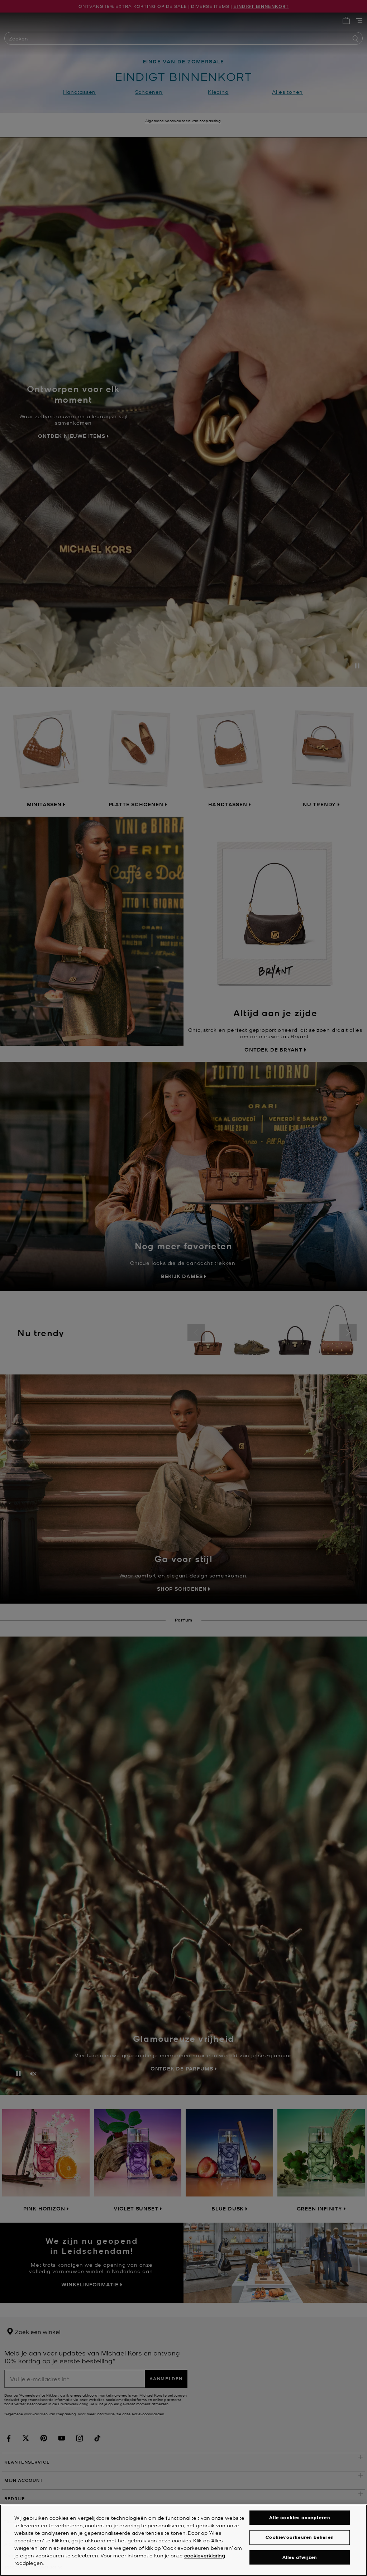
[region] (183, 2540)
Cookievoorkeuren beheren (300, 2537)
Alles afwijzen (300, 2557)
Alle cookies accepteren (300, 2517)
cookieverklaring (205, 2555)
